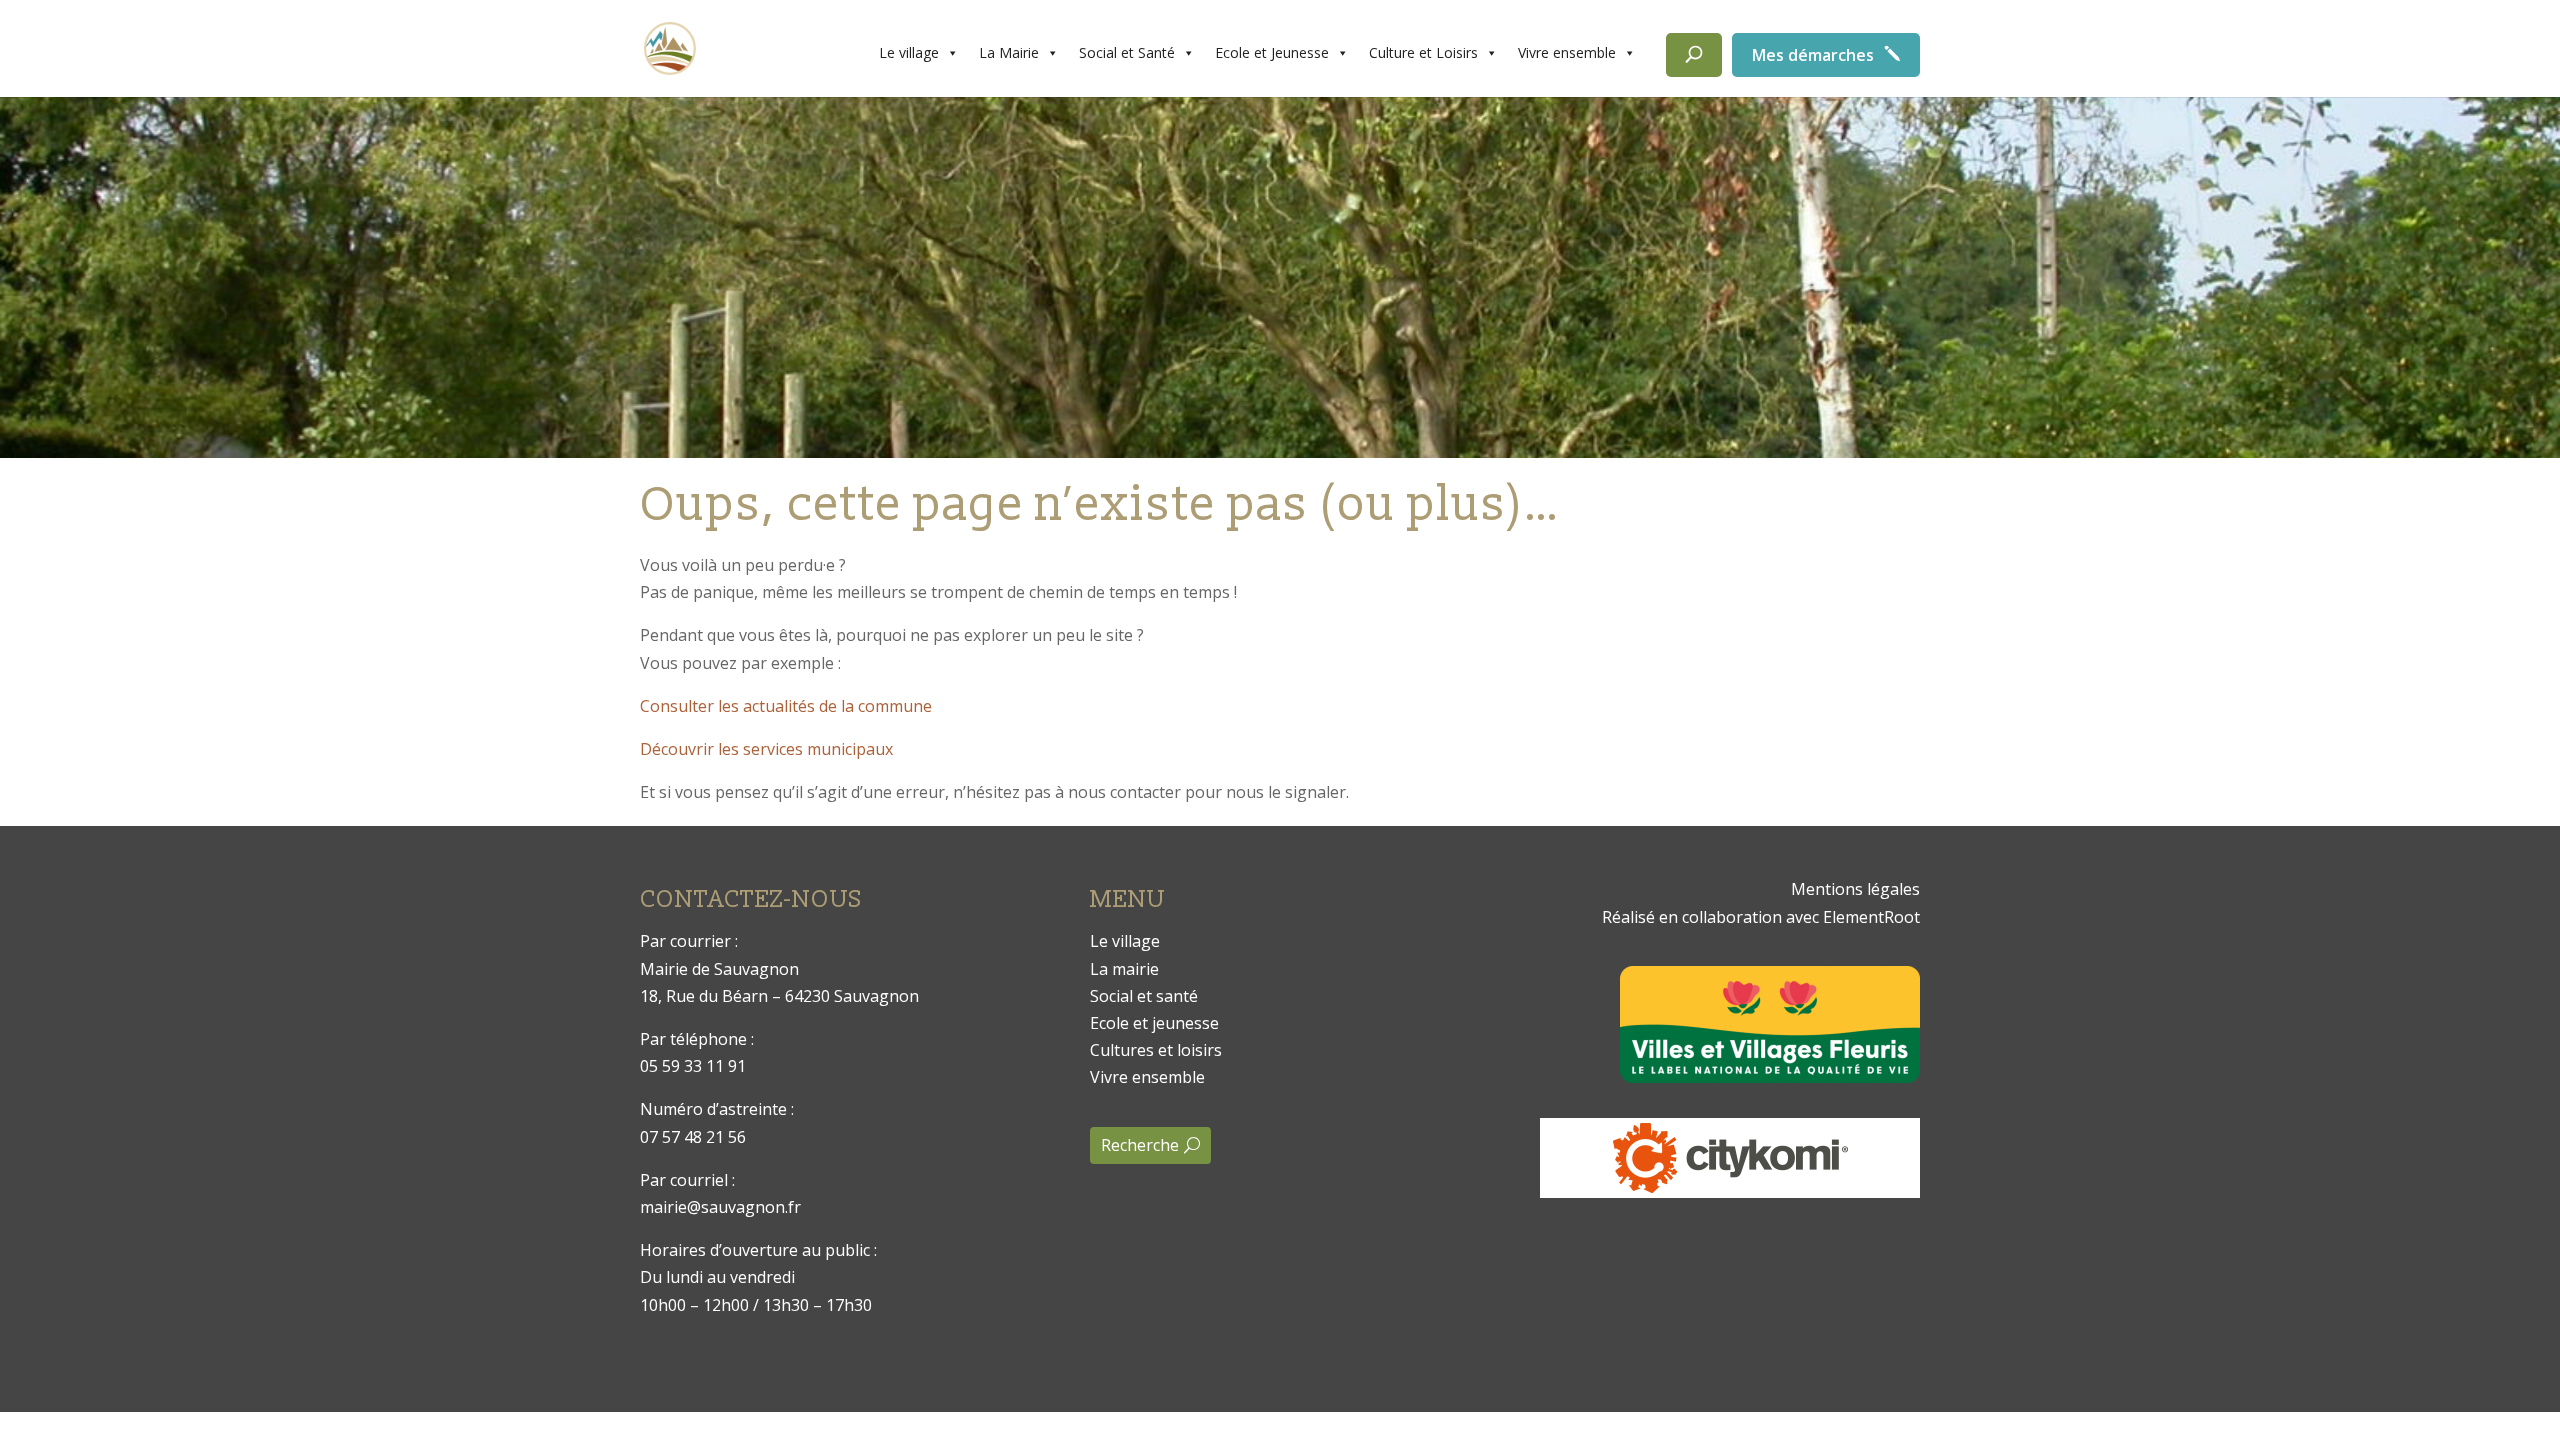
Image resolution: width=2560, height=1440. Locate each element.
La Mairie (1009, 52)
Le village (909, 52)
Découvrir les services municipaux (766, 749)
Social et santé (1144, 996)
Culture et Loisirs (1423, 52)
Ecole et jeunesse (1154, 1023)
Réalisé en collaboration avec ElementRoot (1761, 917)
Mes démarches (1813, 55)
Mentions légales (1855, 889)
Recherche (1140, 1145)
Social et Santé (1127, 52)
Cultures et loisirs (1156, 1050)
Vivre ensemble (1567, 52)
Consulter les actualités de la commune (786, 706)
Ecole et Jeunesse (1272, 52)
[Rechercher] (1694, 55)
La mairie (1124, 969)
